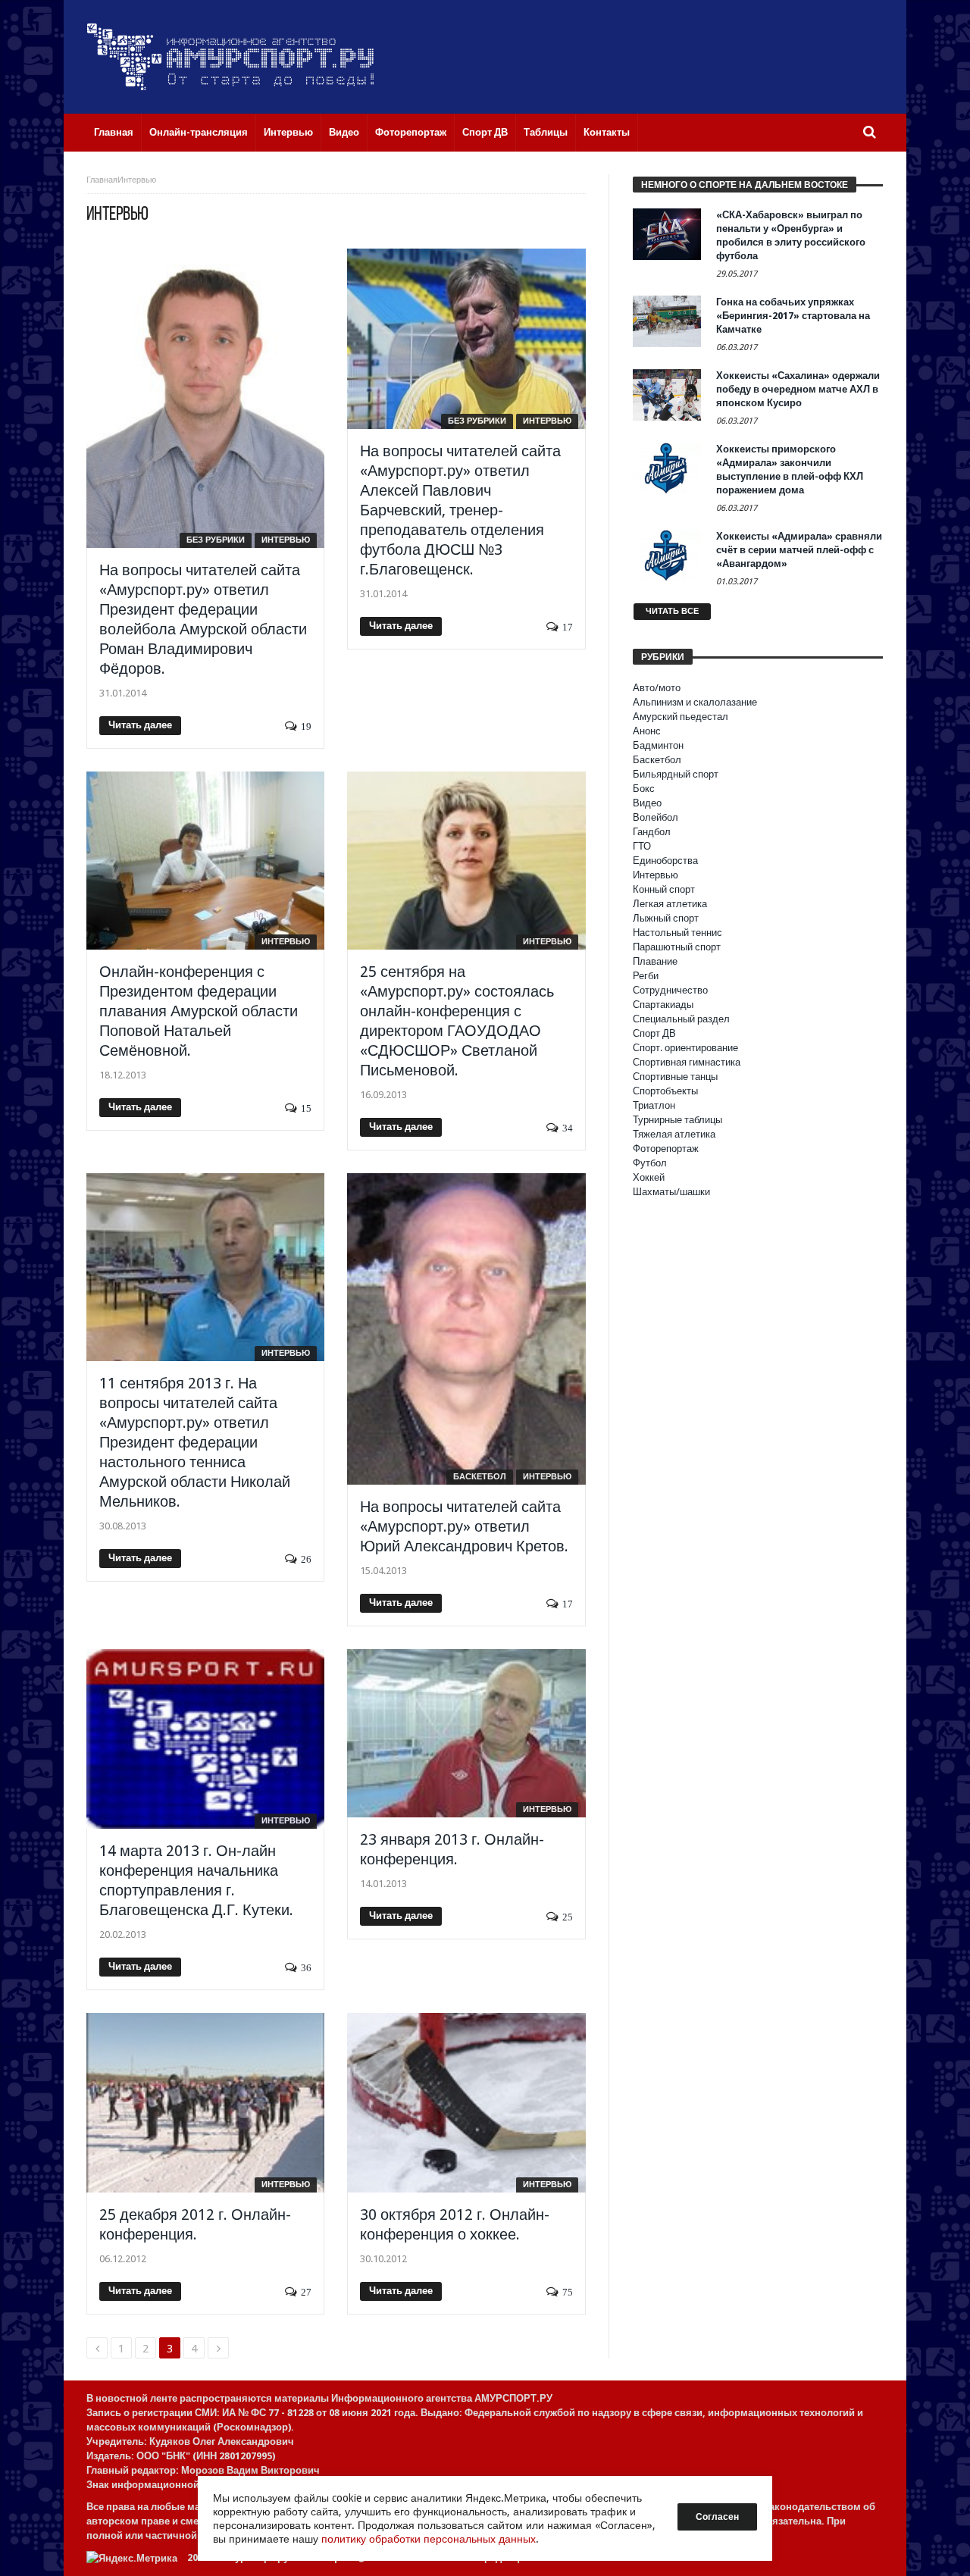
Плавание (655, 961)
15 (306, 1108)
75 (568, 2292)
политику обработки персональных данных (429, 2539)
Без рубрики (216, 540)
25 (568, 1917)
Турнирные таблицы (677, 1120)
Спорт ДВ (654, 1033)
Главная (102, 180)
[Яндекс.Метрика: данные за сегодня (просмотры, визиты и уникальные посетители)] (132, 2558)
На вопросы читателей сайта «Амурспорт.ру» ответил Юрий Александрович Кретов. (464, 1526)
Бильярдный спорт (676, 774)
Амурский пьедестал (681, 717)
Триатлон (654, 1105)
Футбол (650, 1163)
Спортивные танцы (675, 1077)
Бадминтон (658, 745)
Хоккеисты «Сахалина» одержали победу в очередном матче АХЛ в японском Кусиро (798, 389)
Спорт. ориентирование (685, 1048)
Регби (646, 976)
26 (306, 1559)
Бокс (644, 789)
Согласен (717, 2517)
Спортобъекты (665, 1091)
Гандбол (652, 832)
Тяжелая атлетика (674, 1134)
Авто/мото (657, 688)
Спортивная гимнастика (687, 1062)
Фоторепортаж (666, 1149)
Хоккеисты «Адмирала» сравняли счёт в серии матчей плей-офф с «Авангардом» (799, 550)
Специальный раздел (681, 1019)
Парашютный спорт (677, 947)
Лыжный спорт (666, 918)
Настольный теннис (677, 933)
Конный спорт (664, 889)
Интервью (286, 540)
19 (306, 726)
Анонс (647, 731)
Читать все (672, 611)
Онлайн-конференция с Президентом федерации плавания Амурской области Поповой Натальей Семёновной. (199, 1011)
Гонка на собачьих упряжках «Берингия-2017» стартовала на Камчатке (793, 316)
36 (306, 1968)
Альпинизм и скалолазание (695, 702)
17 (568, 627)
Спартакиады (663, 1005)
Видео (647, 803)
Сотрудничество (670, 990)
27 (306, 2292)
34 (568, 1128)
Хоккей (649, 1177)
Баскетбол (480, 1477)
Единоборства (665, 861)
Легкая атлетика (670, 904)
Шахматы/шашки (671, 1192)
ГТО (642, 846)
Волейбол (656, 817)
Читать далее (140, 725)
